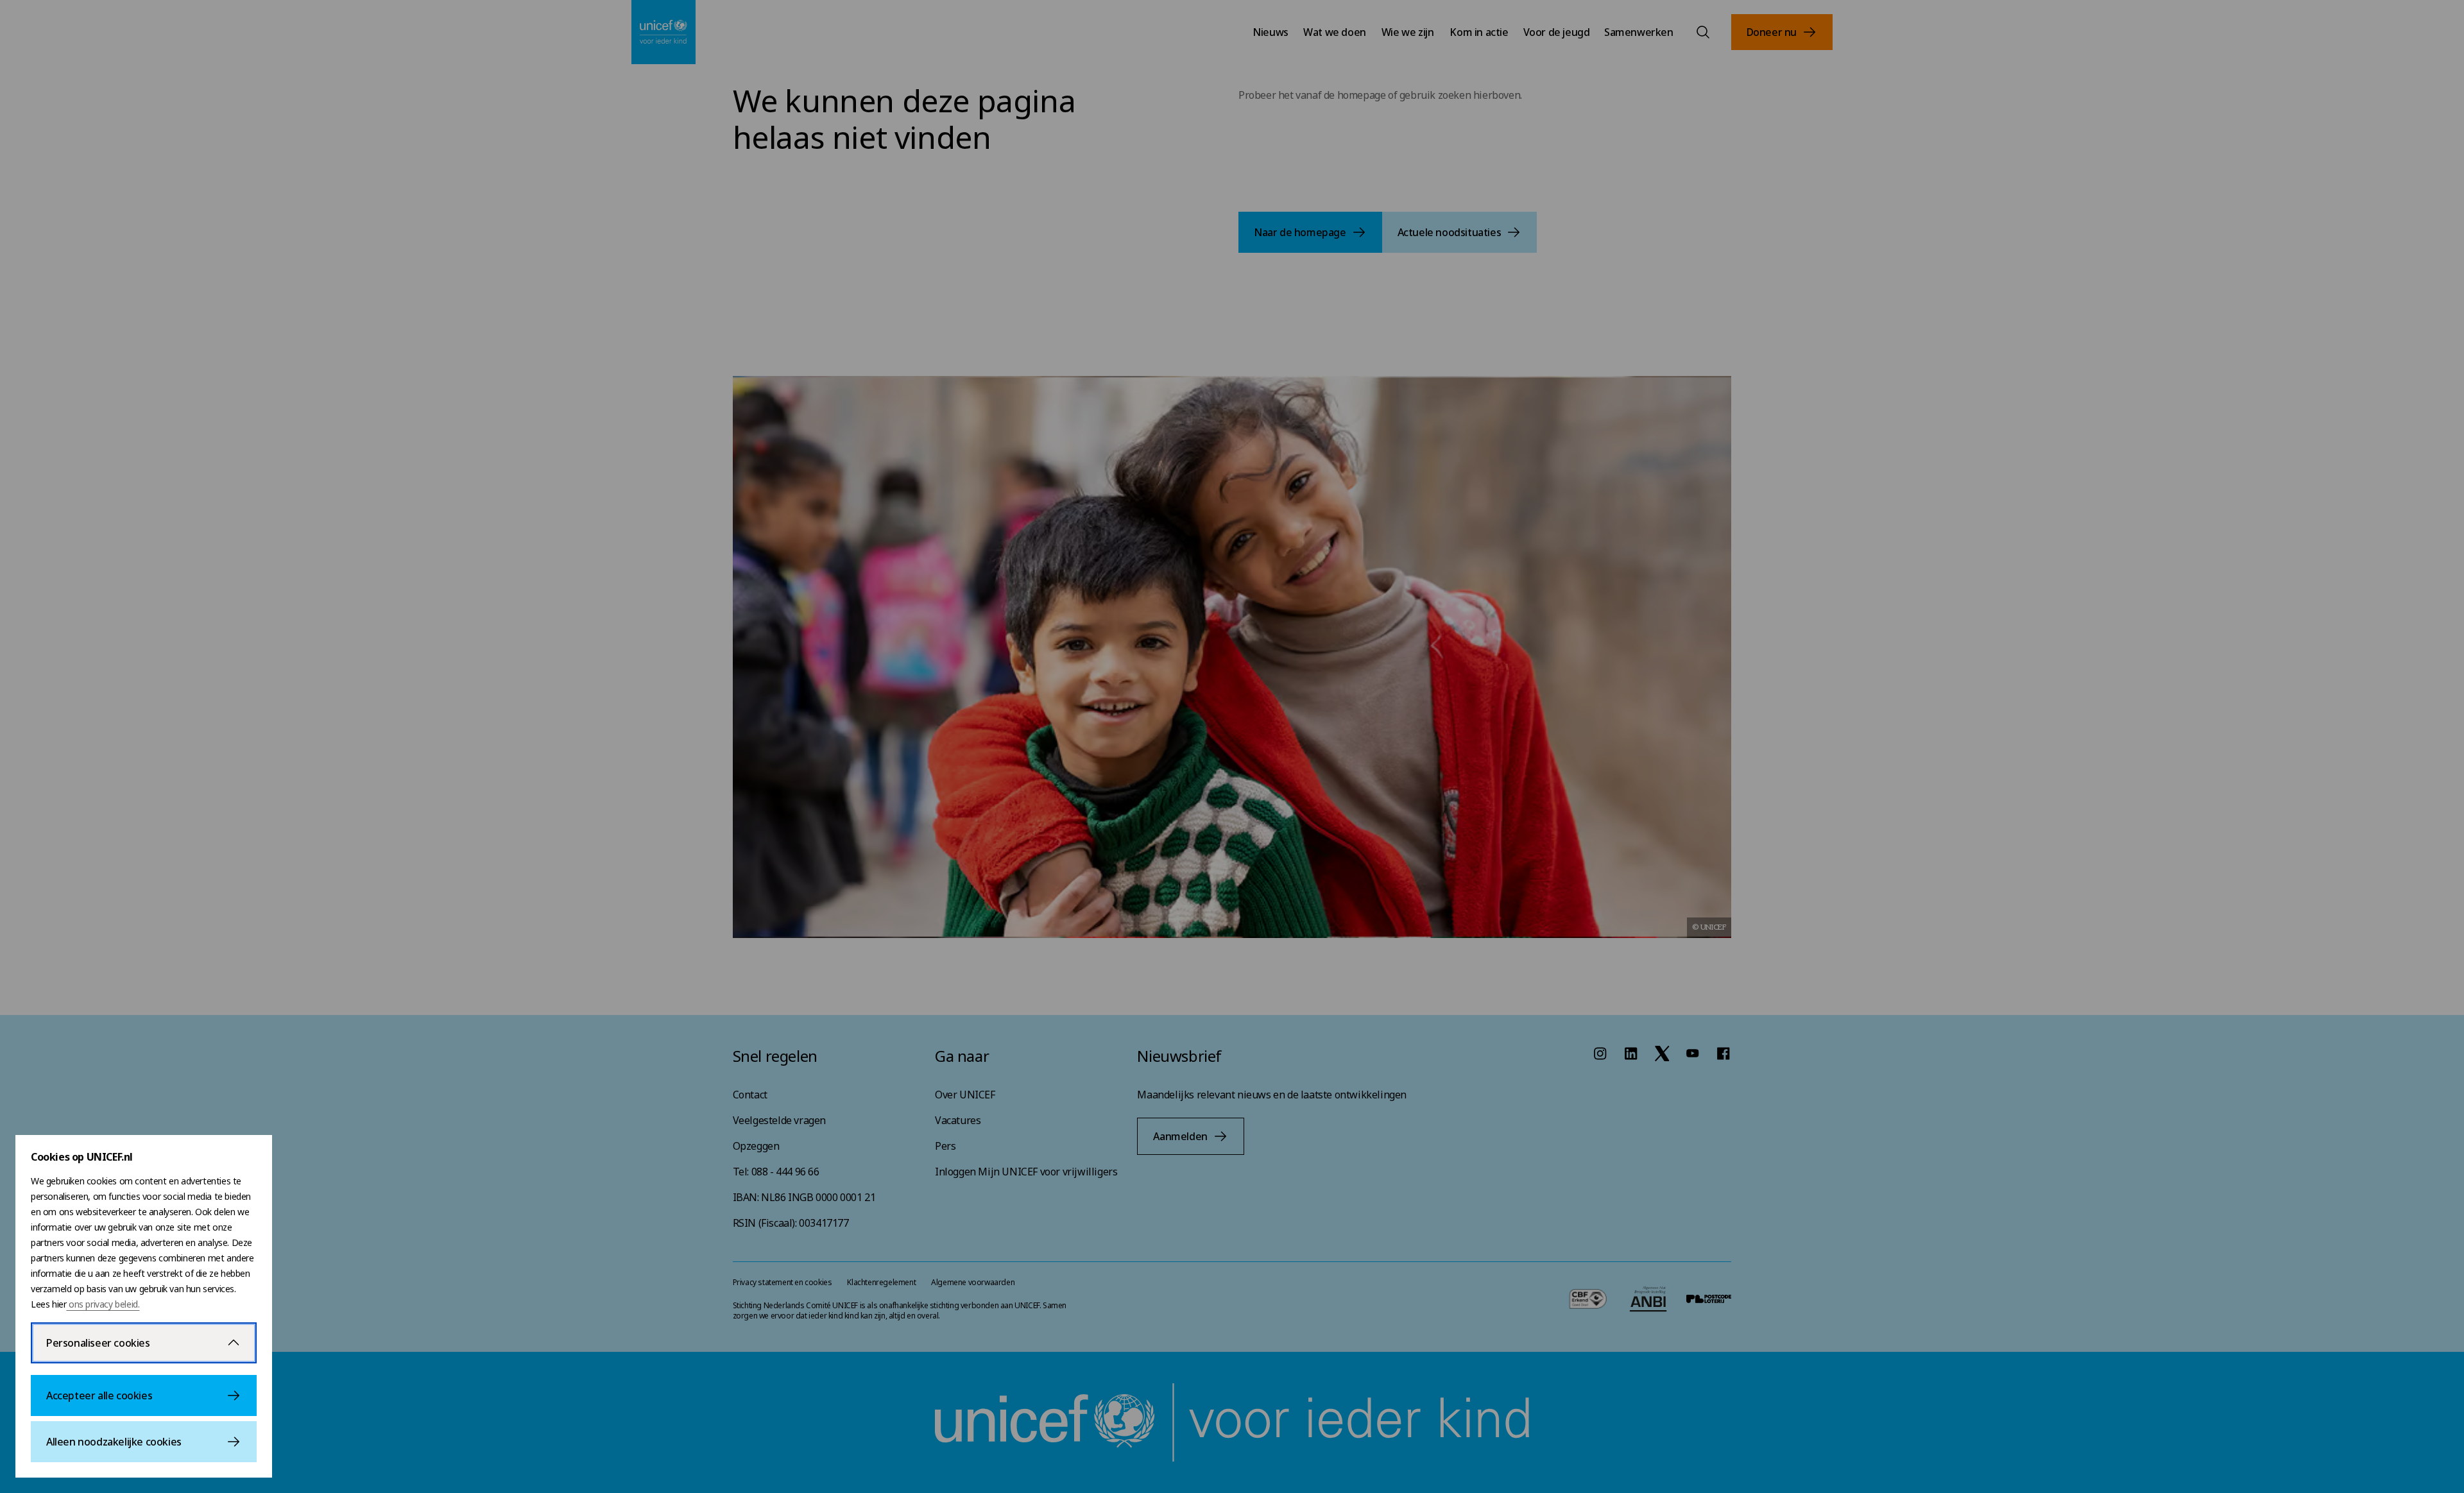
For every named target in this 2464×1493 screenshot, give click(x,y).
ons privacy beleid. (103, 1304)
